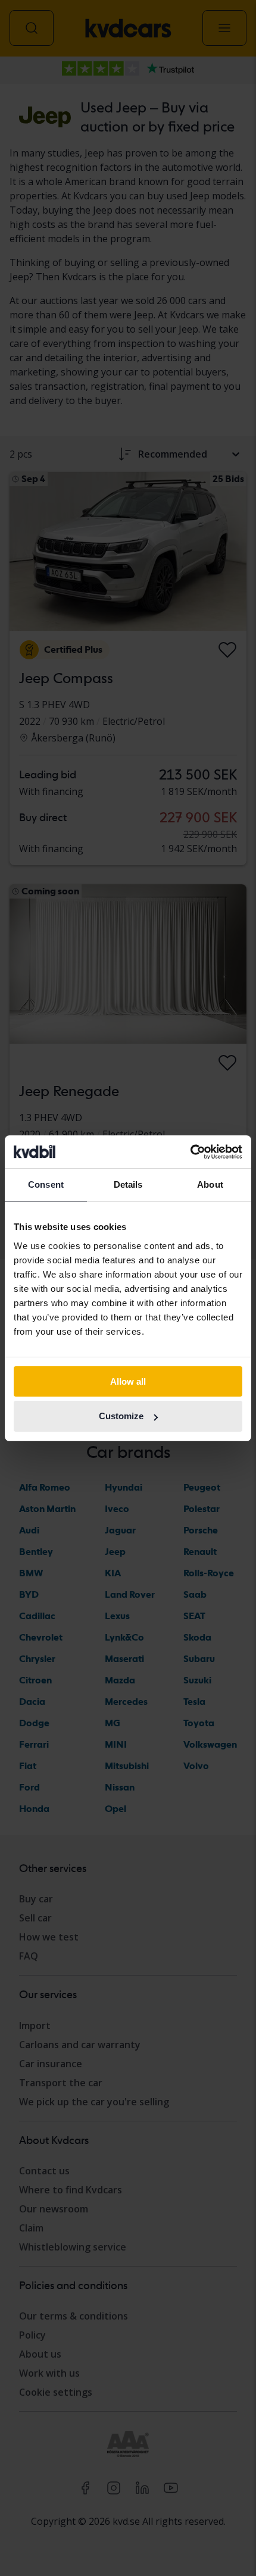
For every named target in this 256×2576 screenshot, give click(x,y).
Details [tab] (128, 1184)
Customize (121, 1416)
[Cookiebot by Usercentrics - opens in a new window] (190, 1152)
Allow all (128, 1381)
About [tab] (210, 1184)
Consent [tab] (46, 1184)
